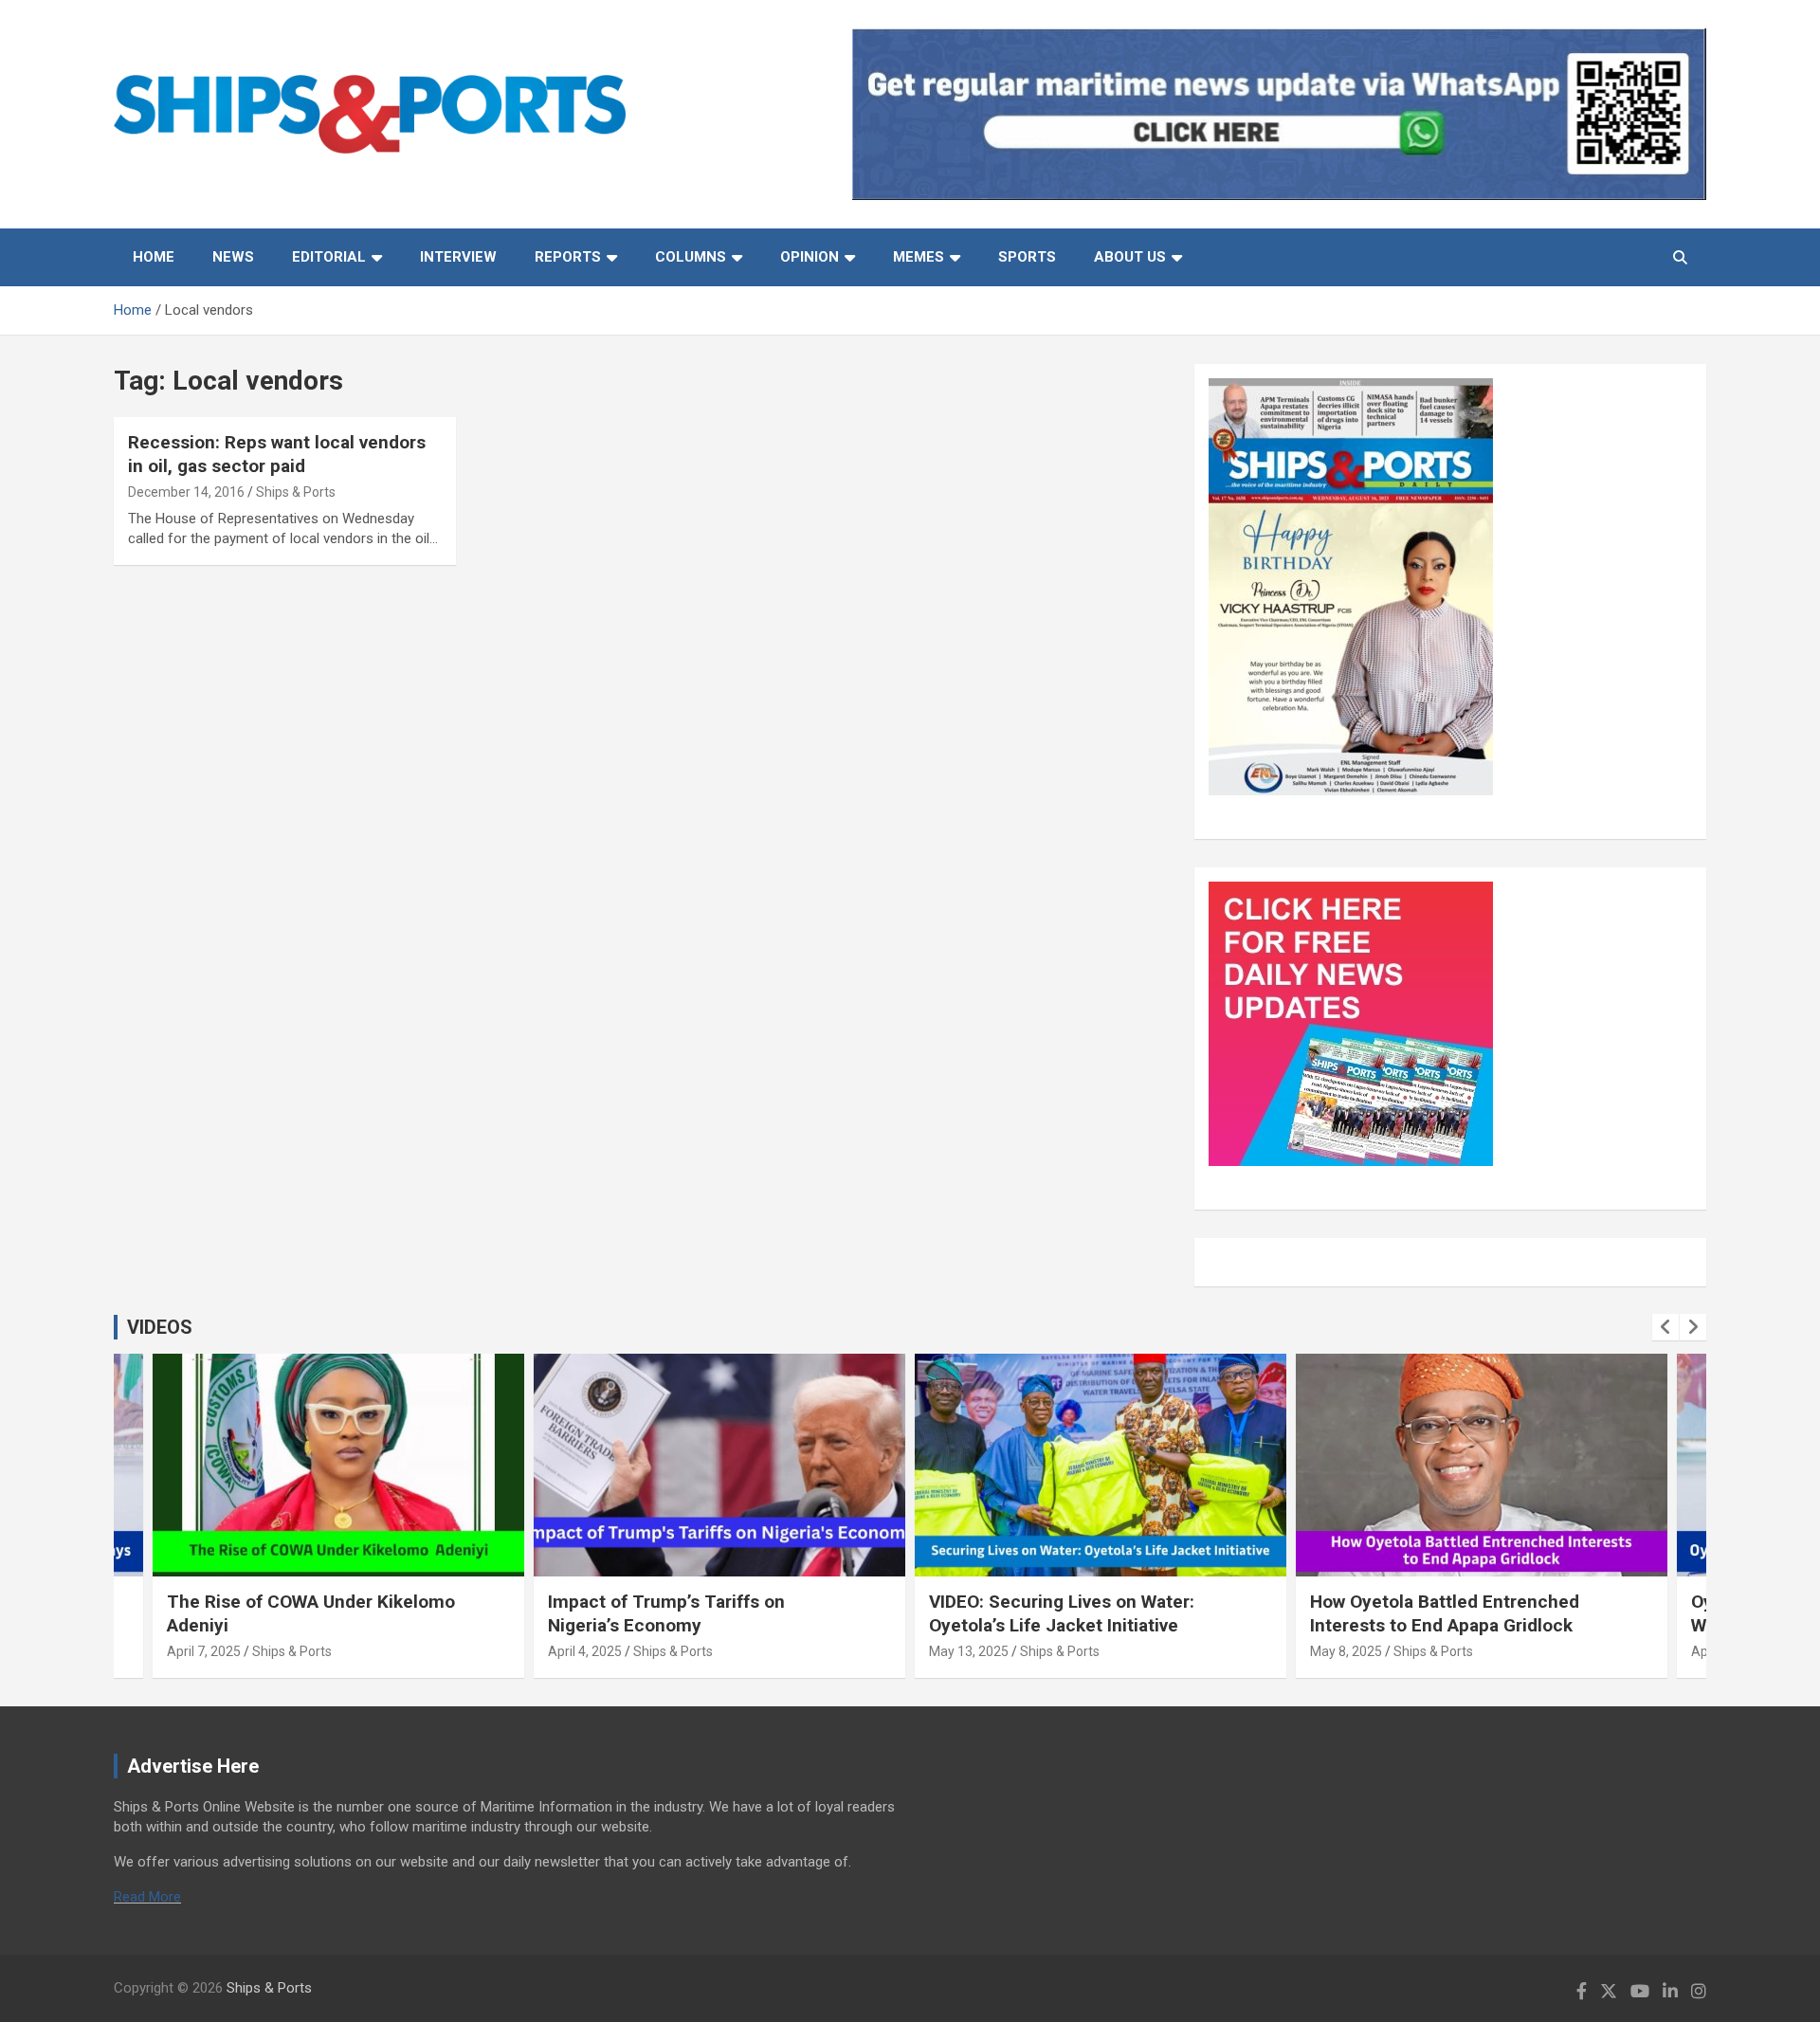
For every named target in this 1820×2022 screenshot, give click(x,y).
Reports (568, 257)
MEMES (919, 257)
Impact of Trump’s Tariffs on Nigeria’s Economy (666, 1613)
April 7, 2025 (204, 1651)
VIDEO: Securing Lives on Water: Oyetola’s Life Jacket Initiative (1062, 1613)
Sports (1027, 257)
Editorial (329, 257)
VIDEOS (160, 1327)
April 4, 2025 (585, 1651)
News (233, 257)
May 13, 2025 (969, 1651)
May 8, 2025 (1346, 1651)
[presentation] (1665, 1327)
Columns (691, 257)
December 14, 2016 (186, 492)
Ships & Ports (296, 492)
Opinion (810, 257)
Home (154, 257)
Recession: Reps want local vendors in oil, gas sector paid (277, 454)
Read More (147, 1897)
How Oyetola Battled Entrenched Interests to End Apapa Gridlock (1445, 1613)
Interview (458, 257)
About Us (1130, 257)
